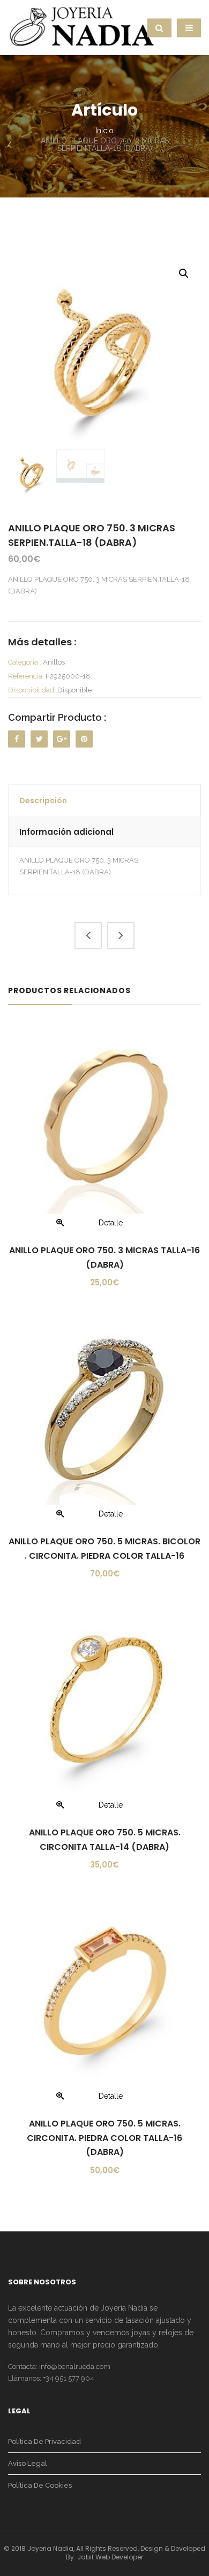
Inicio (104, 131)
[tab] (104, 801)
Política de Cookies (40, 2485)
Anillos (54, 662)
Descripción (43, 801)
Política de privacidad (44, 2441)
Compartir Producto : (57, 717)
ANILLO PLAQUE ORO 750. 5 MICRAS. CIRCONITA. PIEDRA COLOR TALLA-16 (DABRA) (104, 2138)
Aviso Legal (28, 2463)
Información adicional (66, 832)
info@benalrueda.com (75, 2367)
